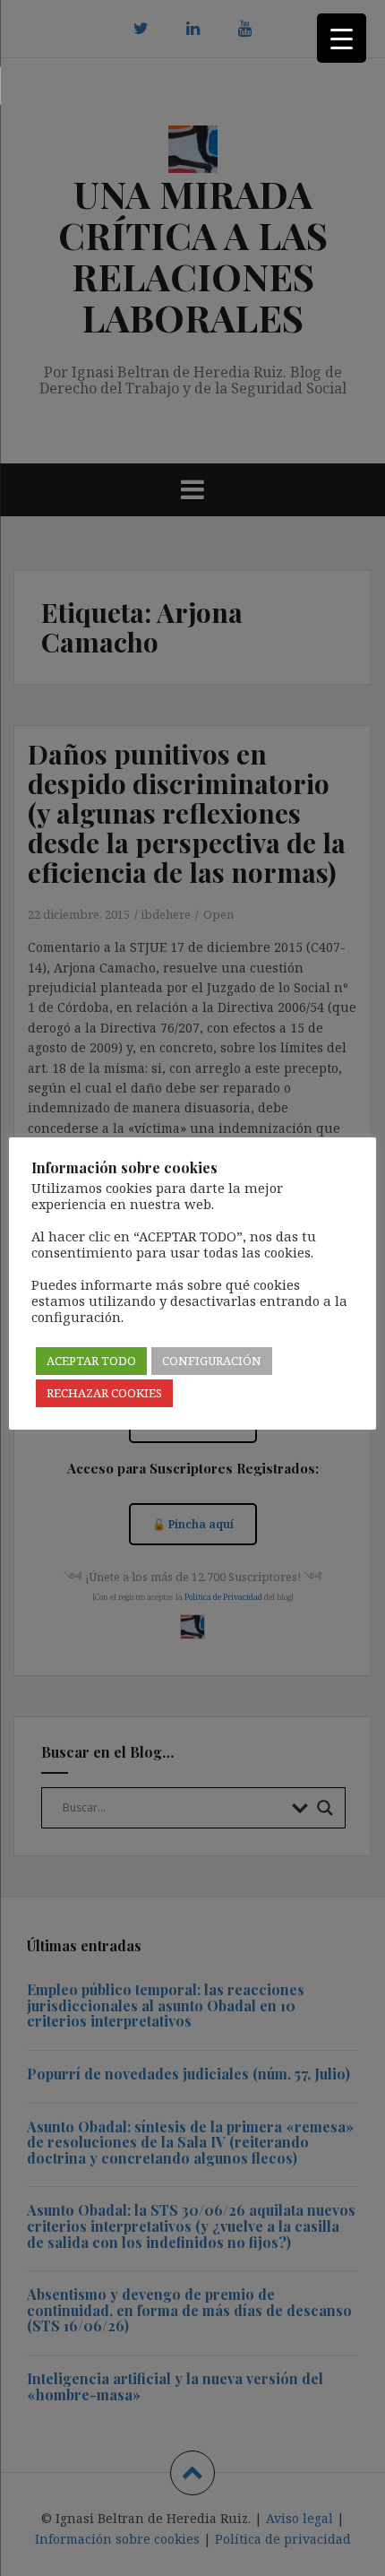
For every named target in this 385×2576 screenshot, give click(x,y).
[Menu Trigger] (342, 38)
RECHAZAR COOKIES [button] (104, 1393)
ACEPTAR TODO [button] (91, 1361)
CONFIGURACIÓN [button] (212, 1361)
